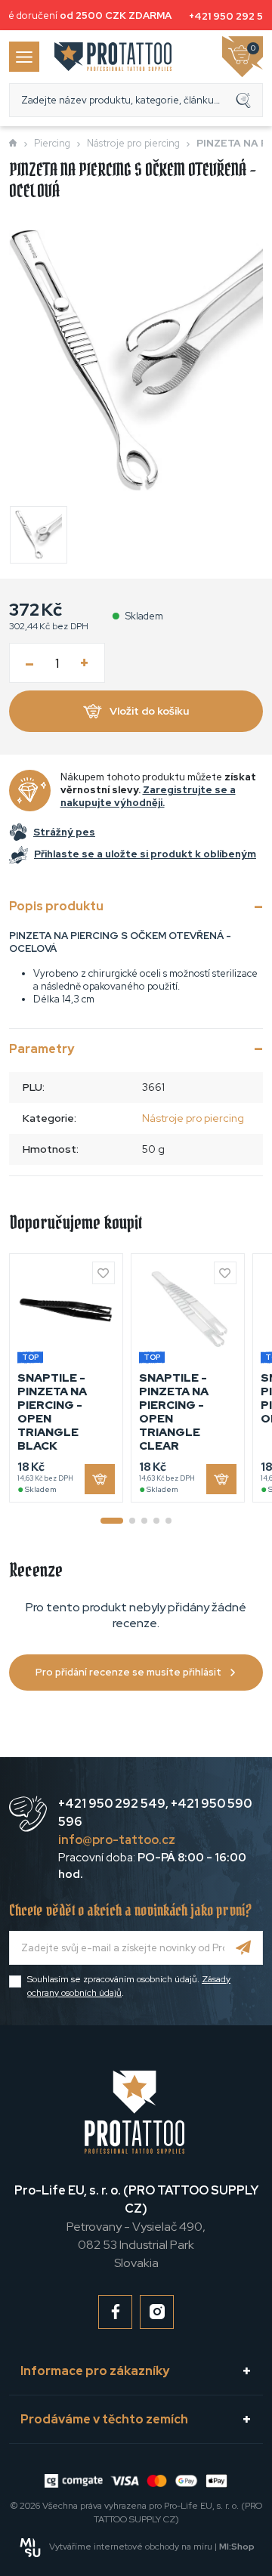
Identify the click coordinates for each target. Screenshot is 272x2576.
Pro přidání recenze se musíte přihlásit (128, 1672)
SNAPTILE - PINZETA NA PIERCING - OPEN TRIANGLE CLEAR (174, 1412)
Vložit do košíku (149, 711)
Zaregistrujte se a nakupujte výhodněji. (148, 796)
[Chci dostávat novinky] (244, 1948)
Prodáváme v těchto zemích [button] (104, 2419)
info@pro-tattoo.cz (117, 1840)
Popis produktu (56, 906)
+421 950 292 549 (112, 1804)
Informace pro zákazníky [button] (95, 2371)
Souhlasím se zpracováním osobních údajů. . (129, 1986)
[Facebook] (115, 2312)
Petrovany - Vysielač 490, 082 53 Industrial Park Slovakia (136, 2227)
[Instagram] (157, 2312)
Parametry (42, 1049)
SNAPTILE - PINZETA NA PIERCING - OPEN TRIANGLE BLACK (52, 1412)
